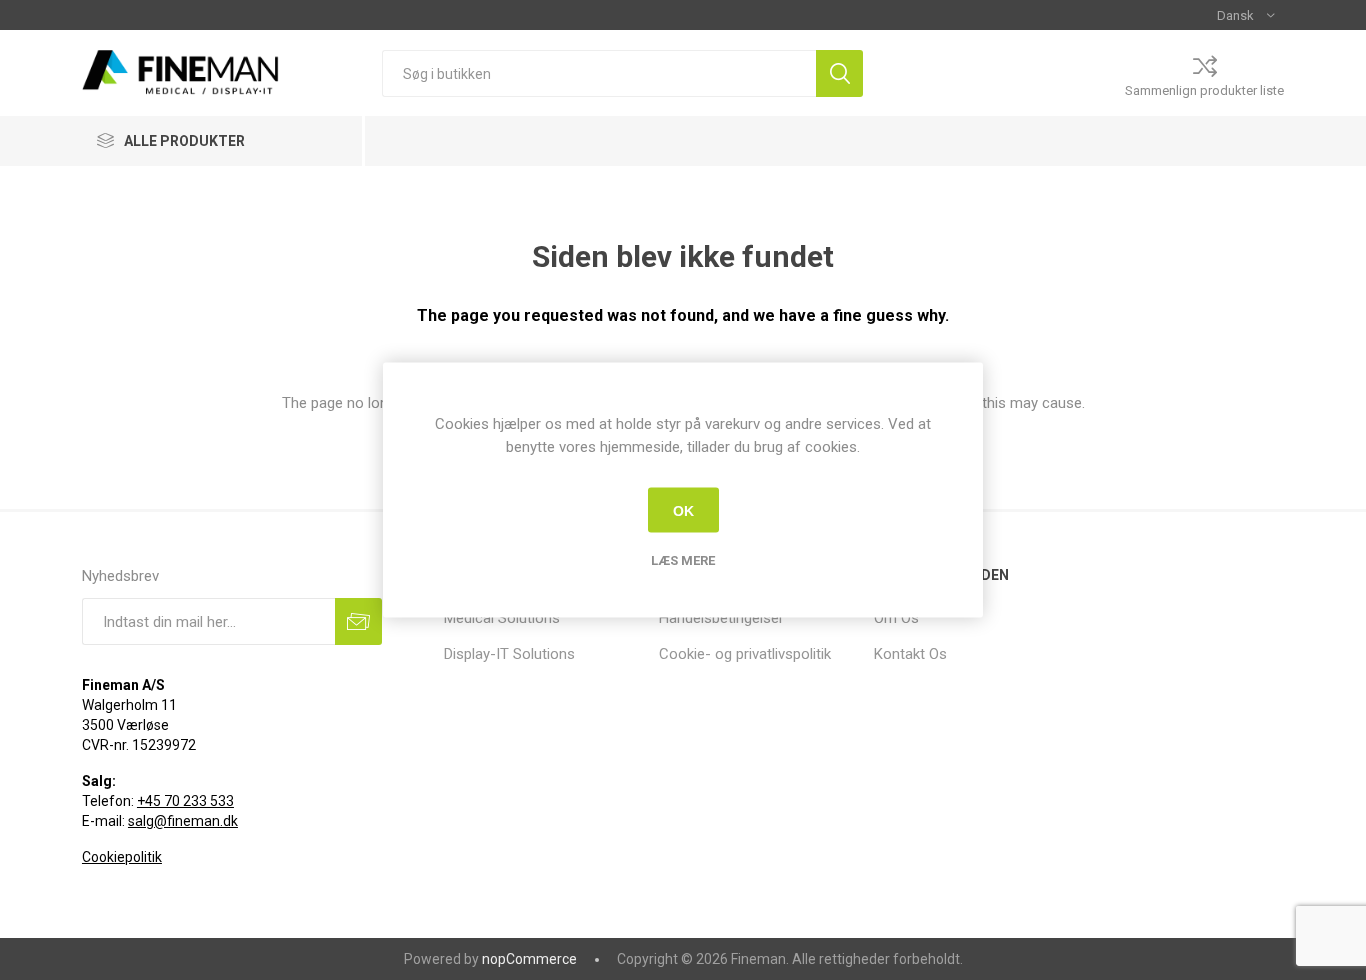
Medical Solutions (502, 618)
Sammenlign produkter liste (1204, 90)
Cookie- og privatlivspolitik (745, 654)
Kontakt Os (910, 654)
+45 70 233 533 (185, 801)
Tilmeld (358, 621)
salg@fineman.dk (183, 821)
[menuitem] (541, 618)
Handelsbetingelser (721, 618)
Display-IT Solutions (509, 654)
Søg (839, 73)
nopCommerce (529, 959)
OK (683, 510)
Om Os (896, 618)
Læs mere (683, 560)
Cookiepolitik (122, 857)
